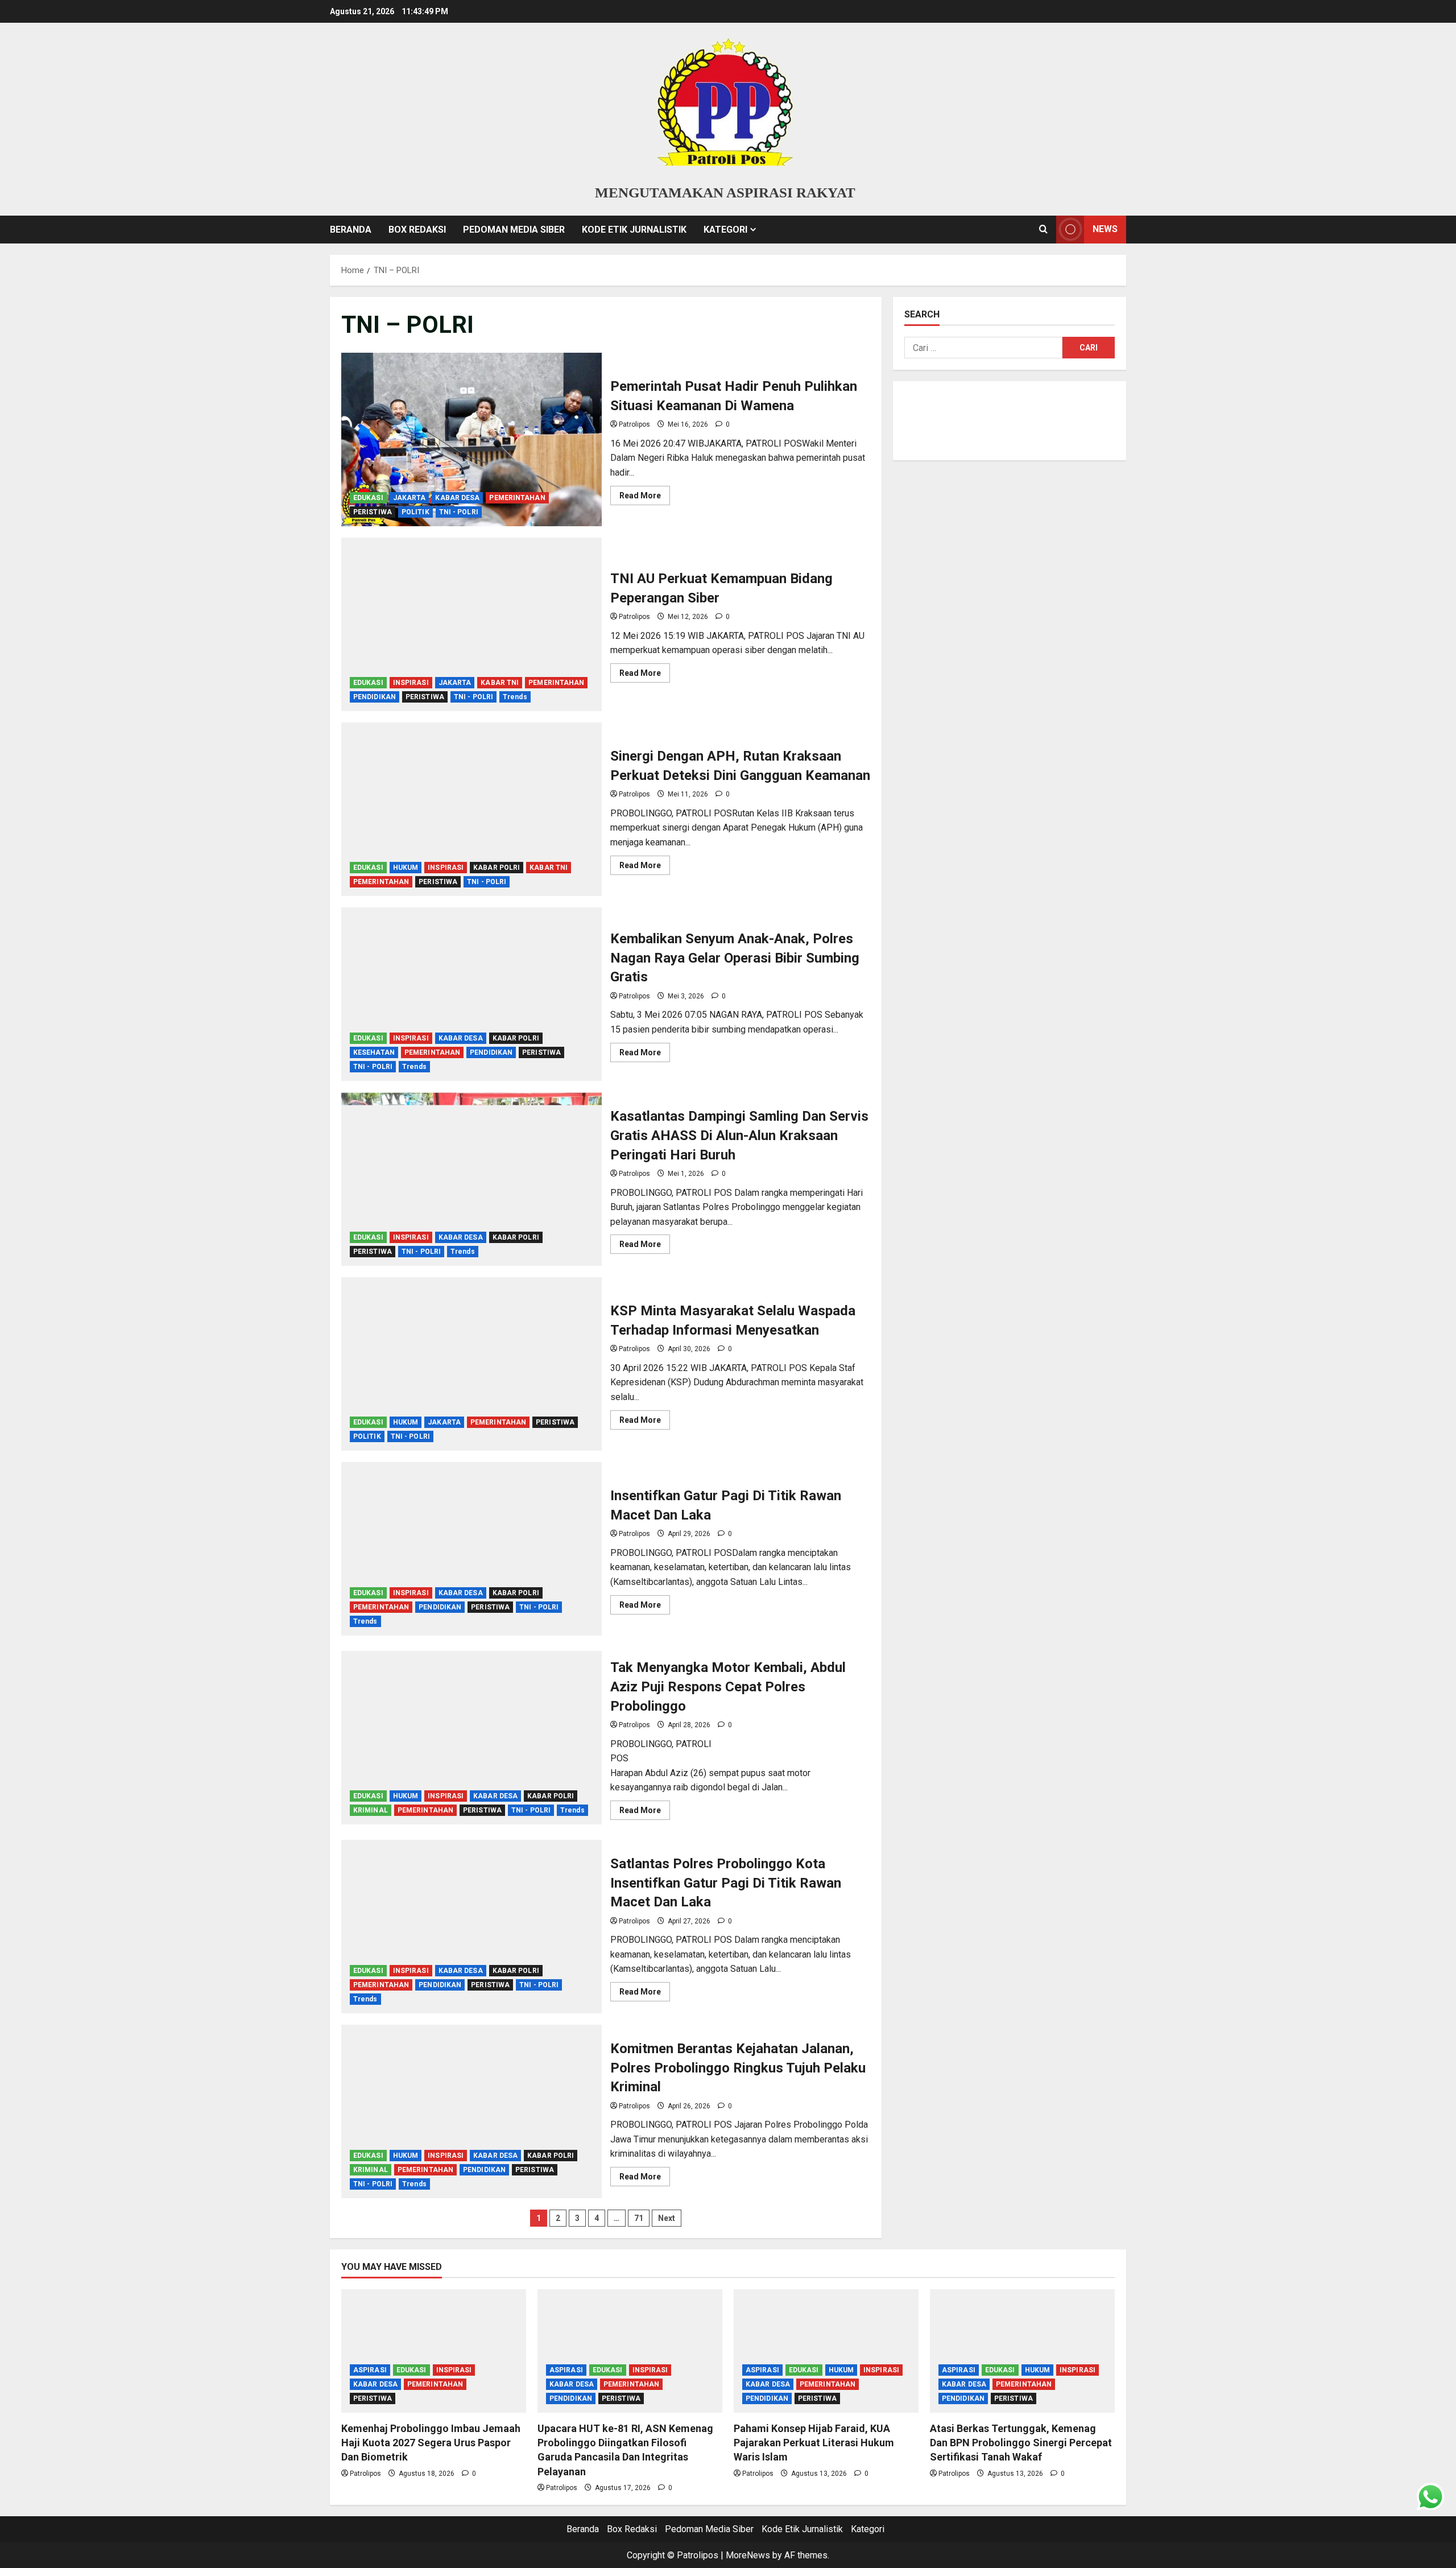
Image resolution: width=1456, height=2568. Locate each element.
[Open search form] (1043, 229)
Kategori (725, 230)
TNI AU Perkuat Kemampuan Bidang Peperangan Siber (471, 624)
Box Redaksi (417, 230)
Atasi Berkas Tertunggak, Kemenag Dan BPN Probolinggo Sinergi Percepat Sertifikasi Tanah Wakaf (1021, 2443)
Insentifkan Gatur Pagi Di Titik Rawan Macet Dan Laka (471, 1549)
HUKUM (406, 868)
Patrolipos (634, 424)
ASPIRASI (370, 2370)
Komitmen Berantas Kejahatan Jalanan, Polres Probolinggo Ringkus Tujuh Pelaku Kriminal (471, 2111)
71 (639, 2218)
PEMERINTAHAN (517, 498)
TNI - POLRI (459, 512)
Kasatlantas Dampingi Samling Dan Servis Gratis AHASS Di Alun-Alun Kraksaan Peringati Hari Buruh (471, 1179)
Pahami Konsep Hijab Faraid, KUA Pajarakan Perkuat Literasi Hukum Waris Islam (814, 2443)
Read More (645, 498)
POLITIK (415, 512)
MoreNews (748, 2555)
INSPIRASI (411, 683)
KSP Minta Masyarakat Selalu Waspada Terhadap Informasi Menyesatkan (471, 1364)
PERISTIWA (373, 512)
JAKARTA (409, 498)
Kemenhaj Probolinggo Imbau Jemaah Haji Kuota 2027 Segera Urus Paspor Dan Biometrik (431, 2443)
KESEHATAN (374, 1052)
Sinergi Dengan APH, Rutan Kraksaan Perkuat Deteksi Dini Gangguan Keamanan (471, 809)
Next (667, 2218)
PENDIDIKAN (375, 697)
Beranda (351, 230)
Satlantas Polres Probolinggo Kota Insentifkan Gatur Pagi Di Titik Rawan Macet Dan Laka (471, 1927)
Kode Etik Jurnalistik (634, 230)
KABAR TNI (500, 683)
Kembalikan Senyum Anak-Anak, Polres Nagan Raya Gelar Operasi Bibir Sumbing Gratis (471, 994)
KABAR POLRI (497, 868)
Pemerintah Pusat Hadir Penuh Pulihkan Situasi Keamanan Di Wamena (471, 439)
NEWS (1105, 229)
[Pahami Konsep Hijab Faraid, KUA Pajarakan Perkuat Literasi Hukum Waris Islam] (826, 2351)
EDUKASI (368, 498)
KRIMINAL (371, 1810)
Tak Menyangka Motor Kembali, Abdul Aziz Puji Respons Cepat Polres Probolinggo (471, 1738)
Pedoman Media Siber (514, 230)
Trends (515, 697)
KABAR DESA (457, 498)
